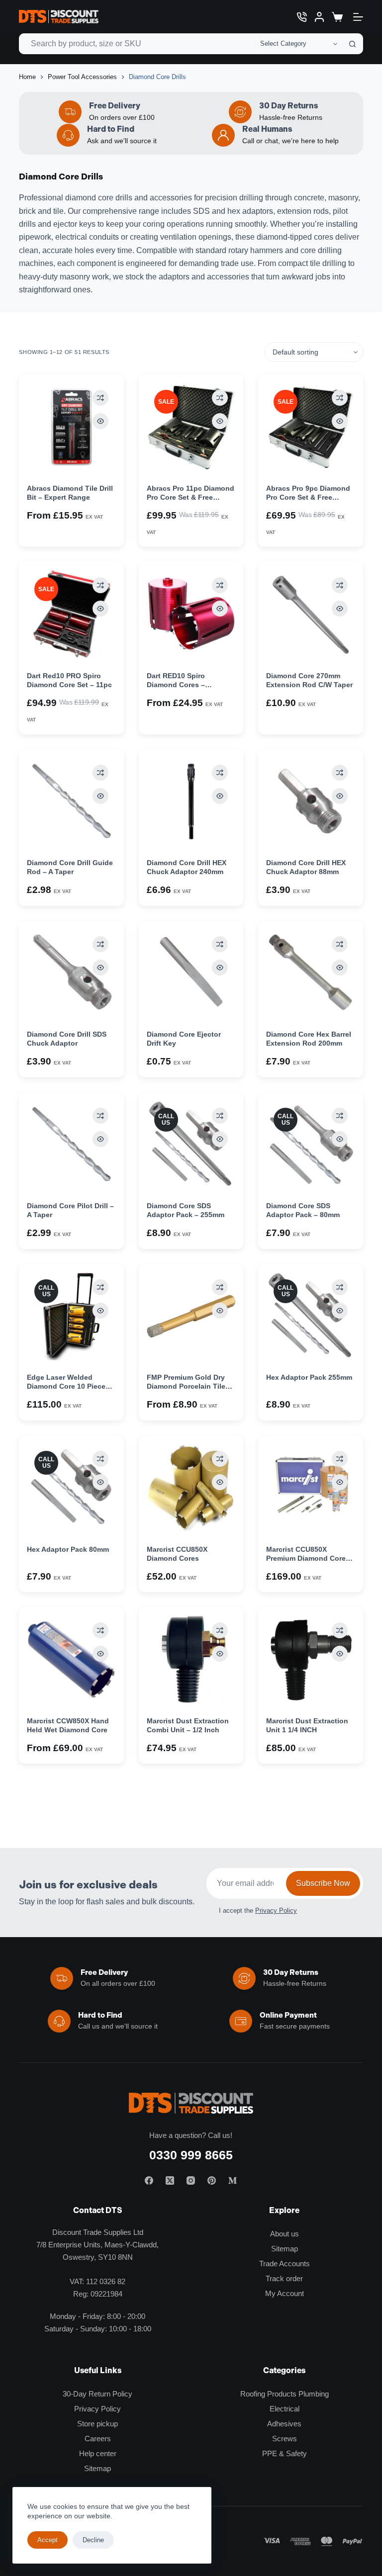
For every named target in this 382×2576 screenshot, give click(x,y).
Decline (93, 2540)
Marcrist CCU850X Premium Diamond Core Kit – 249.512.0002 (306, 1558)
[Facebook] (149, 2180)
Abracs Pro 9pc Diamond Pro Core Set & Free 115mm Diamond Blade (308, 497)
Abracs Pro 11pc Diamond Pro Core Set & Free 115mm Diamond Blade (191, 497)
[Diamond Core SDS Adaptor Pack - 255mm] (191, 1145)
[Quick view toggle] (100, 421)
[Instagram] (191, 2180)
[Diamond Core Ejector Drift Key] (191, 973)
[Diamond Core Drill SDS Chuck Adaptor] (71, 973)
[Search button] (353, 44)
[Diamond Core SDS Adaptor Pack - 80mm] (310, 1145)
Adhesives (284, 2424)
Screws (285, 2439)
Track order (284, 2278)
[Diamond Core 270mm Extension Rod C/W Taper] (310, 614)
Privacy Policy (276, 1910)
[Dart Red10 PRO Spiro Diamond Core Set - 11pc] (71, 614)
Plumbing (314, 2394)
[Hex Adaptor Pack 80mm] (71, 1488)
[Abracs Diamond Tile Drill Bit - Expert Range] (71, 427)
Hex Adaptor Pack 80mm (68, 1549)
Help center (98, 2453)
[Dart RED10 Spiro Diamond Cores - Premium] (191, 614)
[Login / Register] (319, 17)
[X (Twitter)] (170, 2180)
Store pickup (97, 2424)
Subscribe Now (323, 1883)
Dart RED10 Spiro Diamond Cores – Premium (176, 685)
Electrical (285, 2409)
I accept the (258, 1910)
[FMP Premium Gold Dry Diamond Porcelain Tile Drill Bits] (191, 1316)
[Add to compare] (100, 398)
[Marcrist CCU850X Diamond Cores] (191, 1488)
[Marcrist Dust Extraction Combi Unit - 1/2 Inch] (191, 1659)
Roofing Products (268, 2394)
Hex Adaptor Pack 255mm (309, 1377)
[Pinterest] (212, 2180)
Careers (98, 2439)
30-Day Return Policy (97, 2394)
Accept (48, 2540)
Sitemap (285, 2249)
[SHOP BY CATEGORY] (358, 17)
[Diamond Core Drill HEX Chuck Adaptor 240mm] (191, 801)
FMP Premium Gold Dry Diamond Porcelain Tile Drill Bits (186, 1386)
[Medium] (233, 2180)
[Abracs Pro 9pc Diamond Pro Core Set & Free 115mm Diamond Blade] (310, 427)
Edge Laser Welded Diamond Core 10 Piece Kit (66, 1386)
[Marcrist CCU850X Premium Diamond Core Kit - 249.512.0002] (310, 1488)
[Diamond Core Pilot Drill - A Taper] (71, 1145)
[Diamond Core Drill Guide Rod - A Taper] (71, 801)
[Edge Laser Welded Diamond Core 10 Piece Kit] (71, 1316)
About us (285, 2234)
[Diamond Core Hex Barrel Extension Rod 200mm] (310, 973)
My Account (285, 2293)
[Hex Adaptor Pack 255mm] (310, 1316)
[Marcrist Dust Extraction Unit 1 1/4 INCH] (310, 1659)
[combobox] (137, 44)
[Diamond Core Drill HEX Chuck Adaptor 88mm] (310, 801)
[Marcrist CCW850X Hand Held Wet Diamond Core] (71, 1659)
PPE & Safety (285, 2453)
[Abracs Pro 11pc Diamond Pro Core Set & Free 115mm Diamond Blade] (191, 427)
